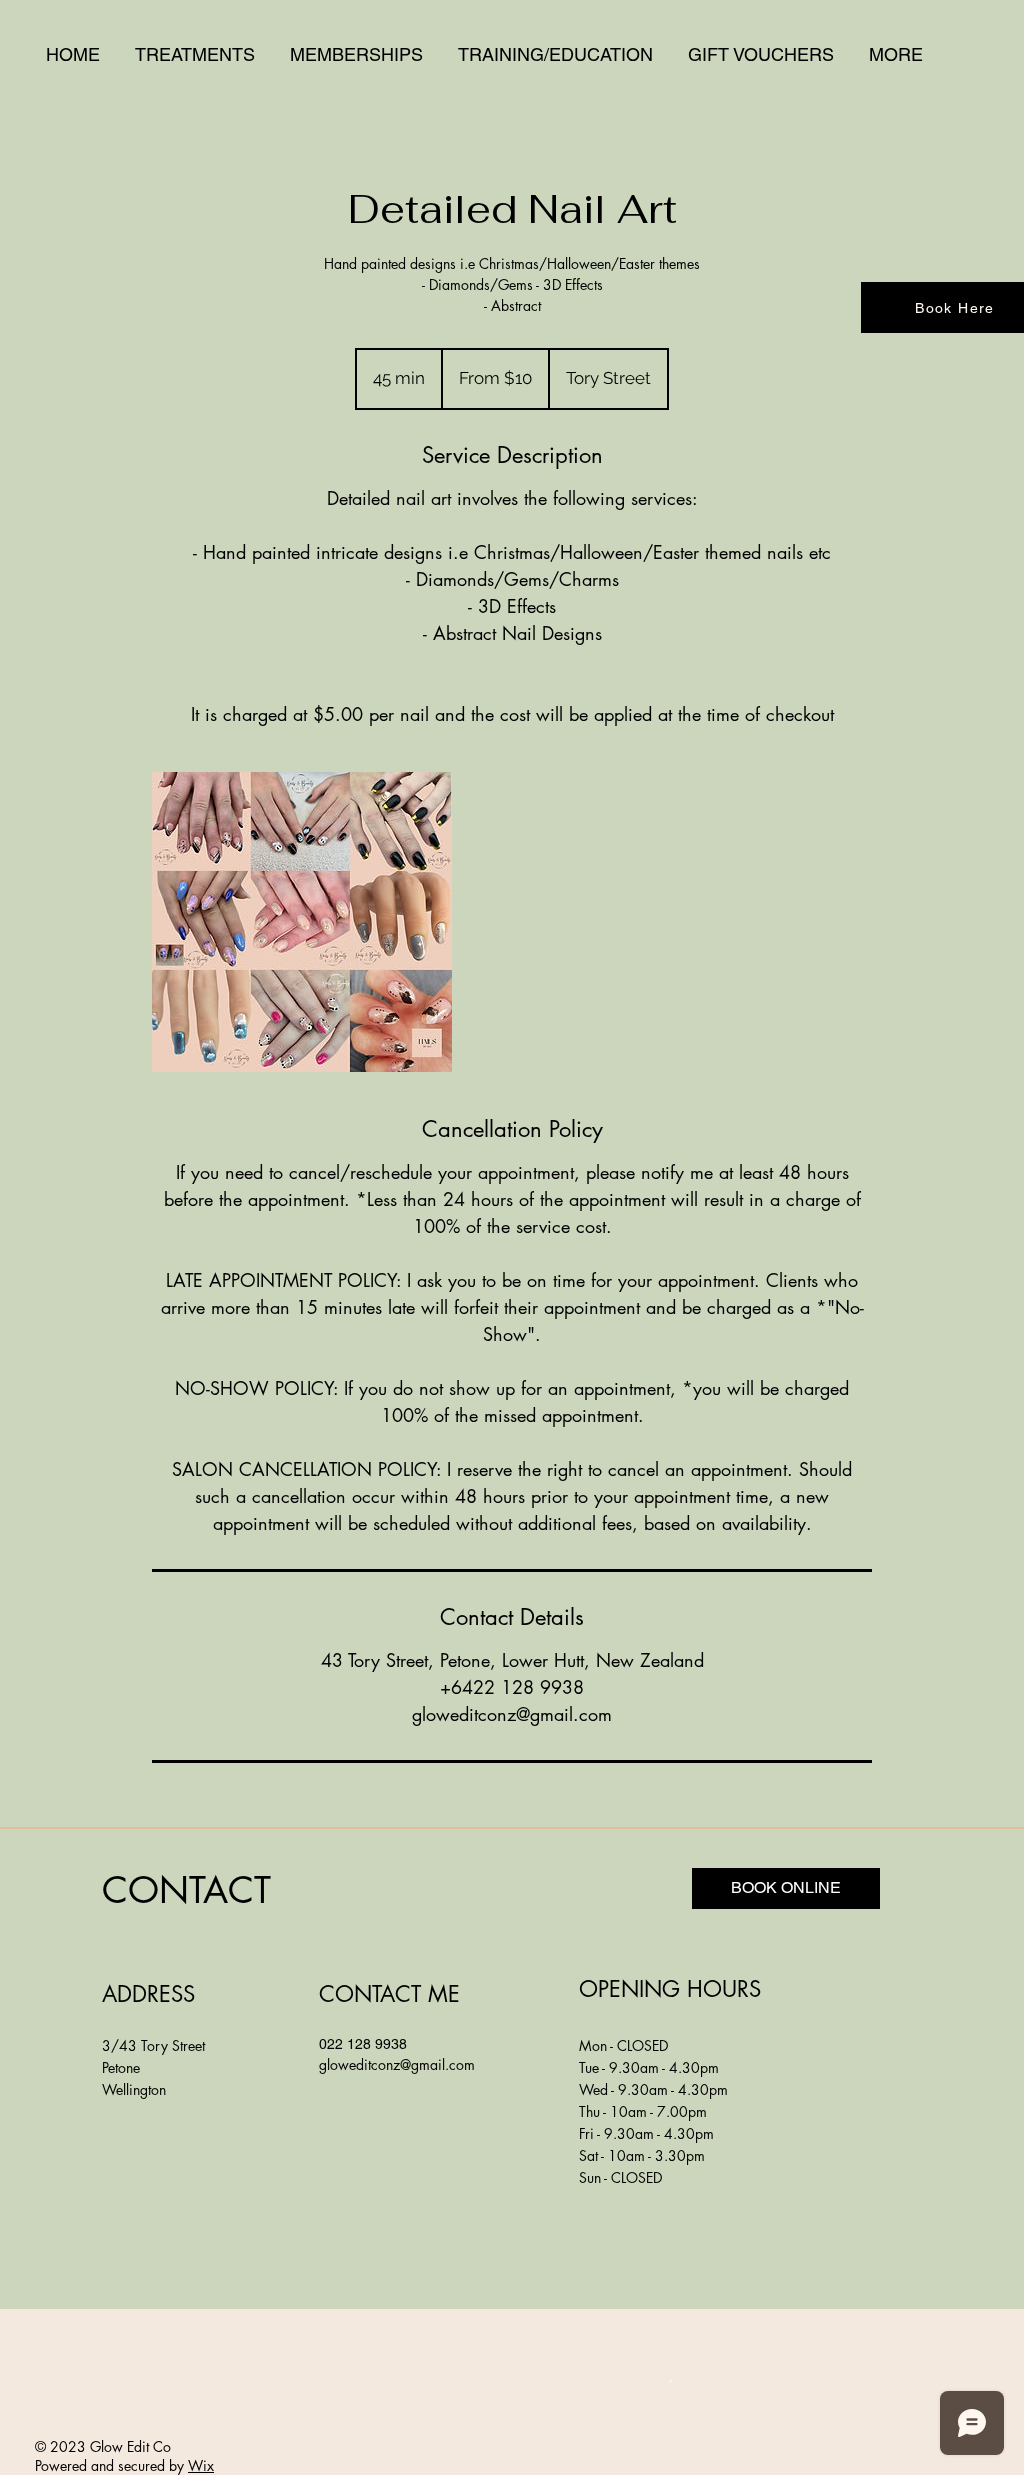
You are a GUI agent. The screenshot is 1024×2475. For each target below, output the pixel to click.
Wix (201, 2465)
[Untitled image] (302, 922)
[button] (895, 55)
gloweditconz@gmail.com (397, 2064)
